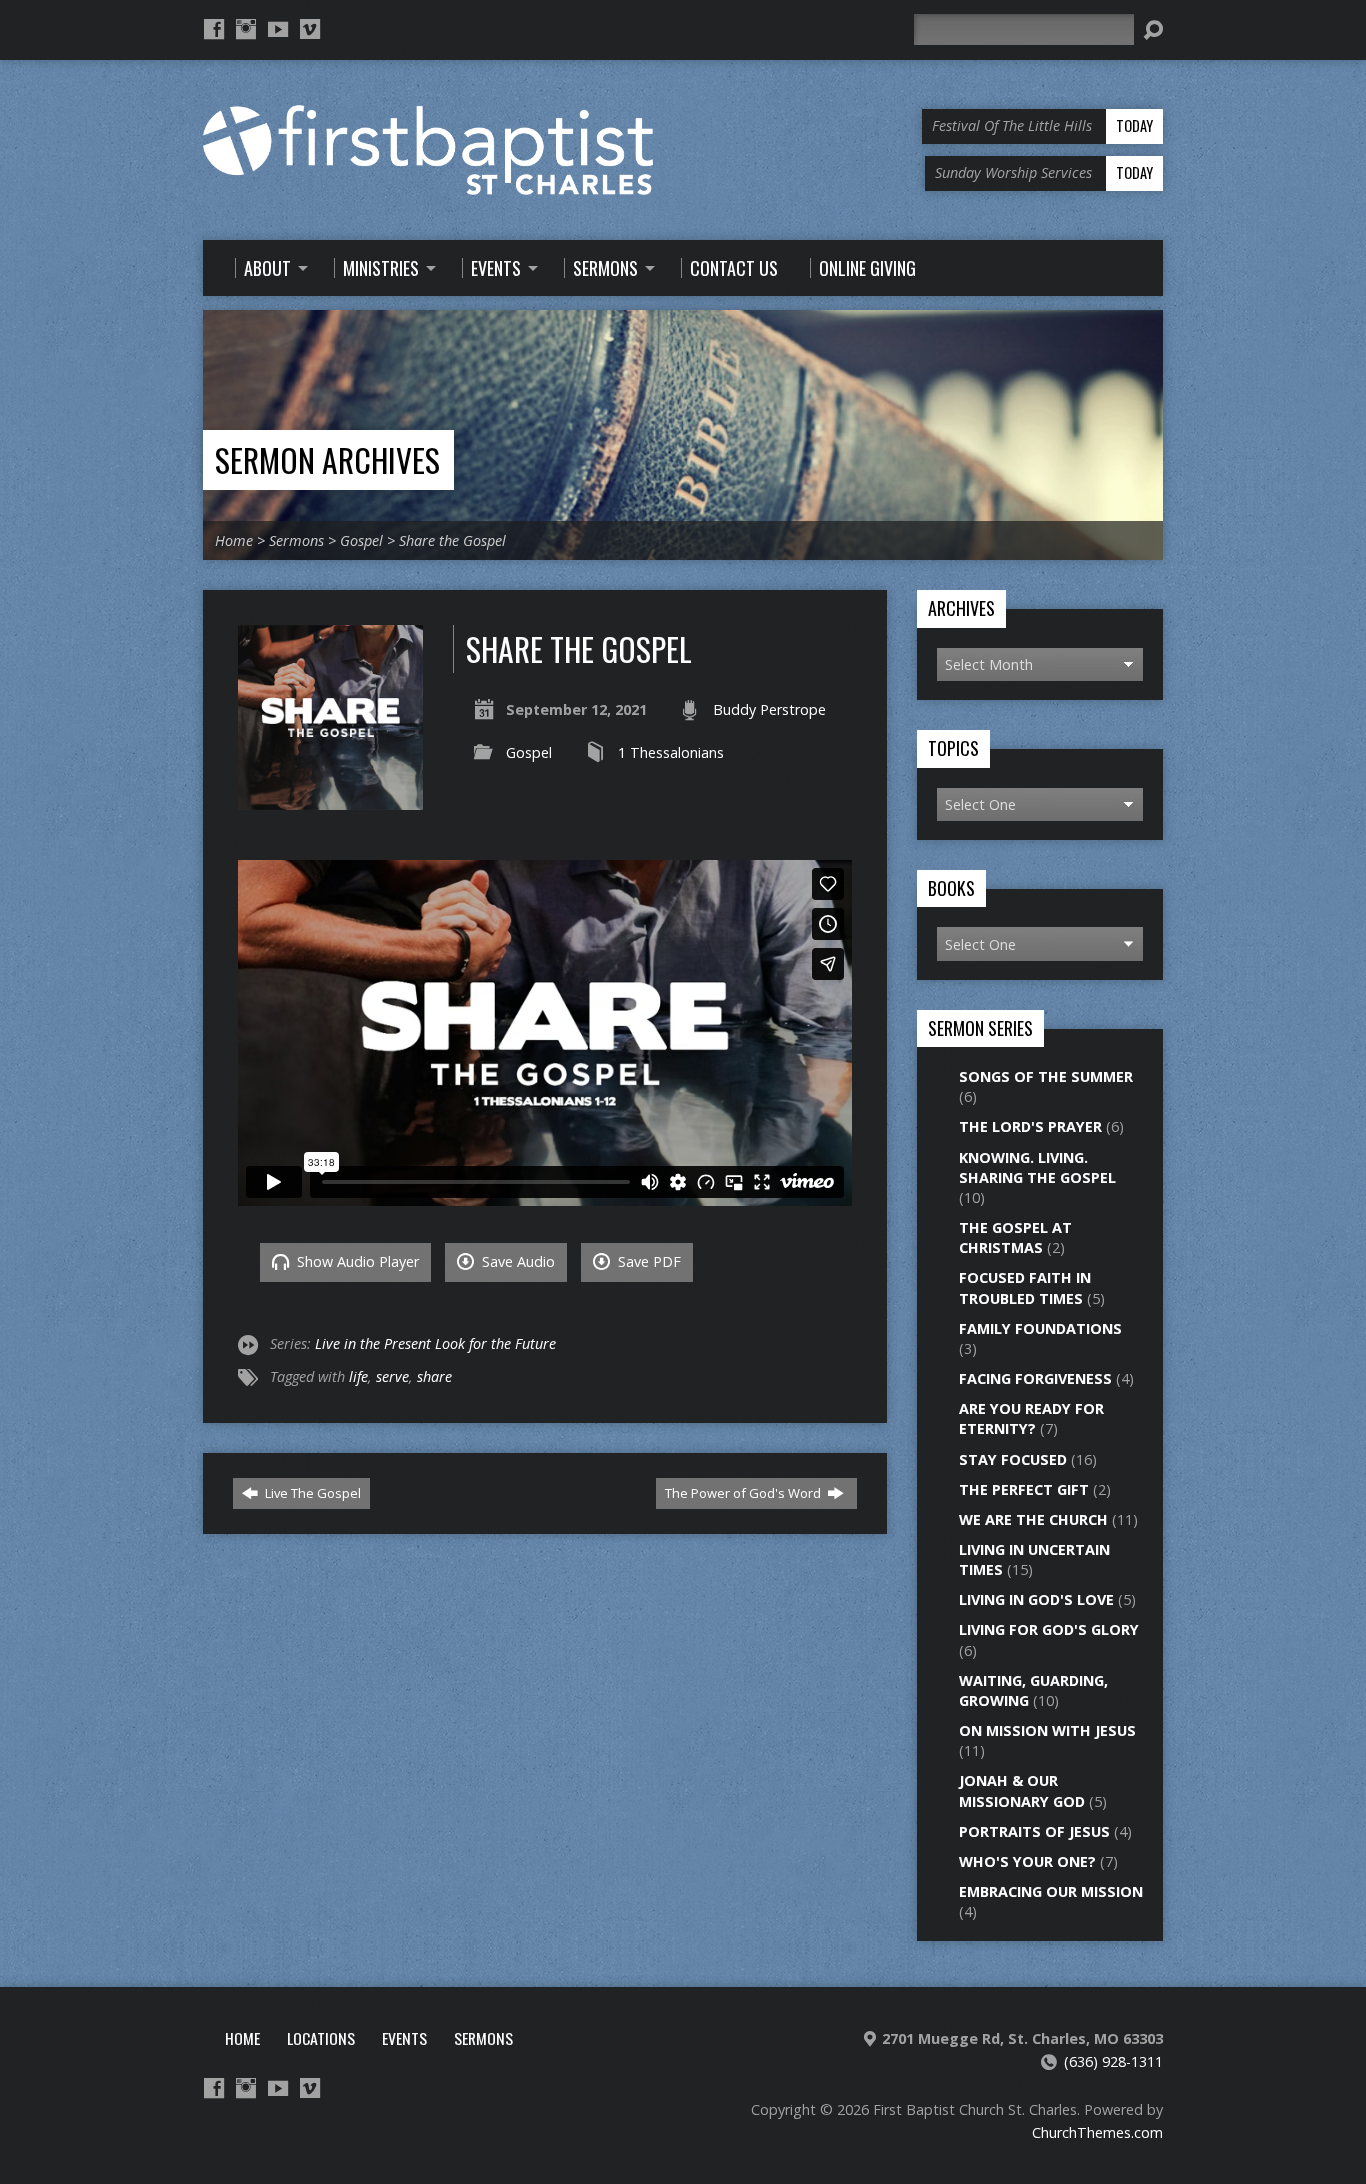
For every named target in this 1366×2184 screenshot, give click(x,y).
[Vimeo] (310, 29)
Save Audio (516, 1261)
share (434, 1376)
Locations (321, 2038)
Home (234, 540)
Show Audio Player (356, 1261)
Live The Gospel (311, 1493)
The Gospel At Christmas (1015, 1237)
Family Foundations (1040, 1328)
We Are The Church (1033, 1519)
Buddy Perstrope (769, 709)
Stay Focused (1013, 1459)
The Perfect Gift (1024, 1489)
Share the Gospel (452, 540)
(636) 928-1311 (1113, 2061)
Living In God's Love (1036, 1599)
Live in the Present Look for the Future (435, 1343)
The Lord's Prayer (1030, 1126)
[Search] (1153, 30)
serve (392, 1376)
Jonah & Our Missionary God (1022, 1790)
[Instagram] (246, 29)
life (358, 1376)
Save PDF (647, 1261)
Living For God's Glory (1049, 1629)
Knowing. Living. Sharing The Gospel (1037, 1167)
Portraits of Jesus (1034, 1831)
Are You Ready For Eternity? (1031, 1418)
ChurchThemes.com (1097, 2132)
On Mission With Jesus (1047, 1730)
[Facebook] (214, 29)
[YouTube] (278, 29)
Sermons (296, 540)
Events (404, 2038)
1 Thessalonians (671, 752)
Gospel (361, 540)
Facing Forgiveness (1035, 1378)
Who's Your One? (1027, 1861)
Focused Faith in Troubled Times (1025, 1287)
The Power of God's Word (744, 1493)
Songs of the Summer (1046, 1076)
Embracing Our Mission (1051, 1891)
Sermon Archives (327, 459)
